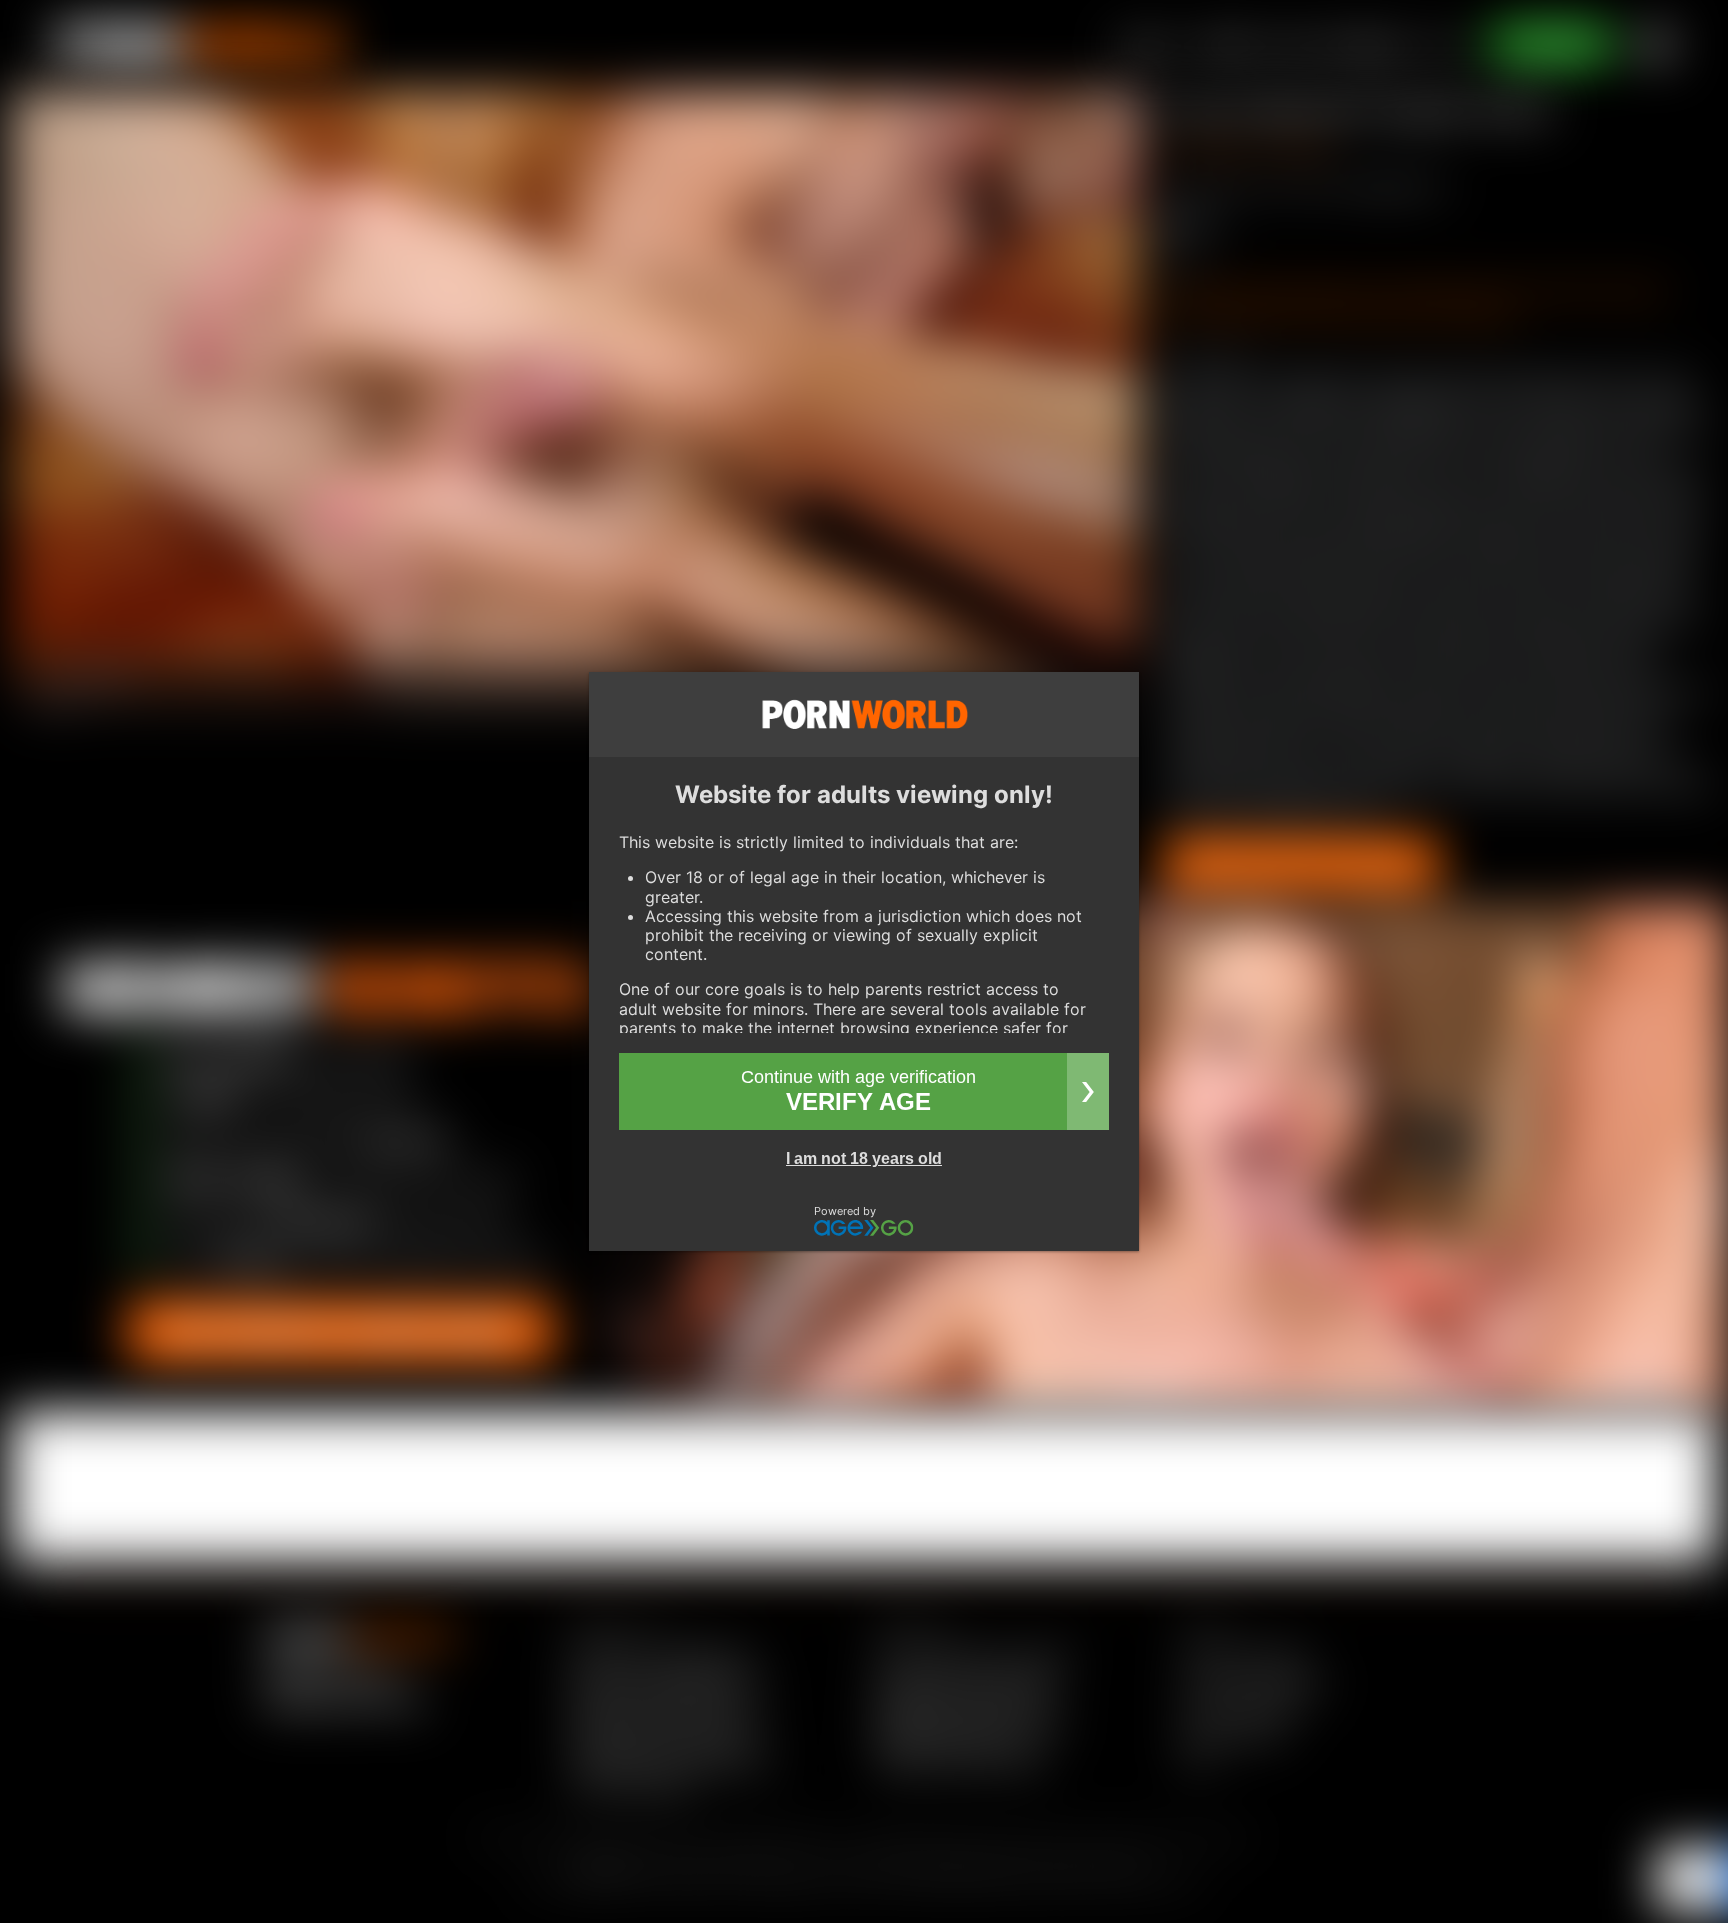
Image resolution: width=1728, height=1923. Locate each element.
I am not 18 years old (864, 1158)
